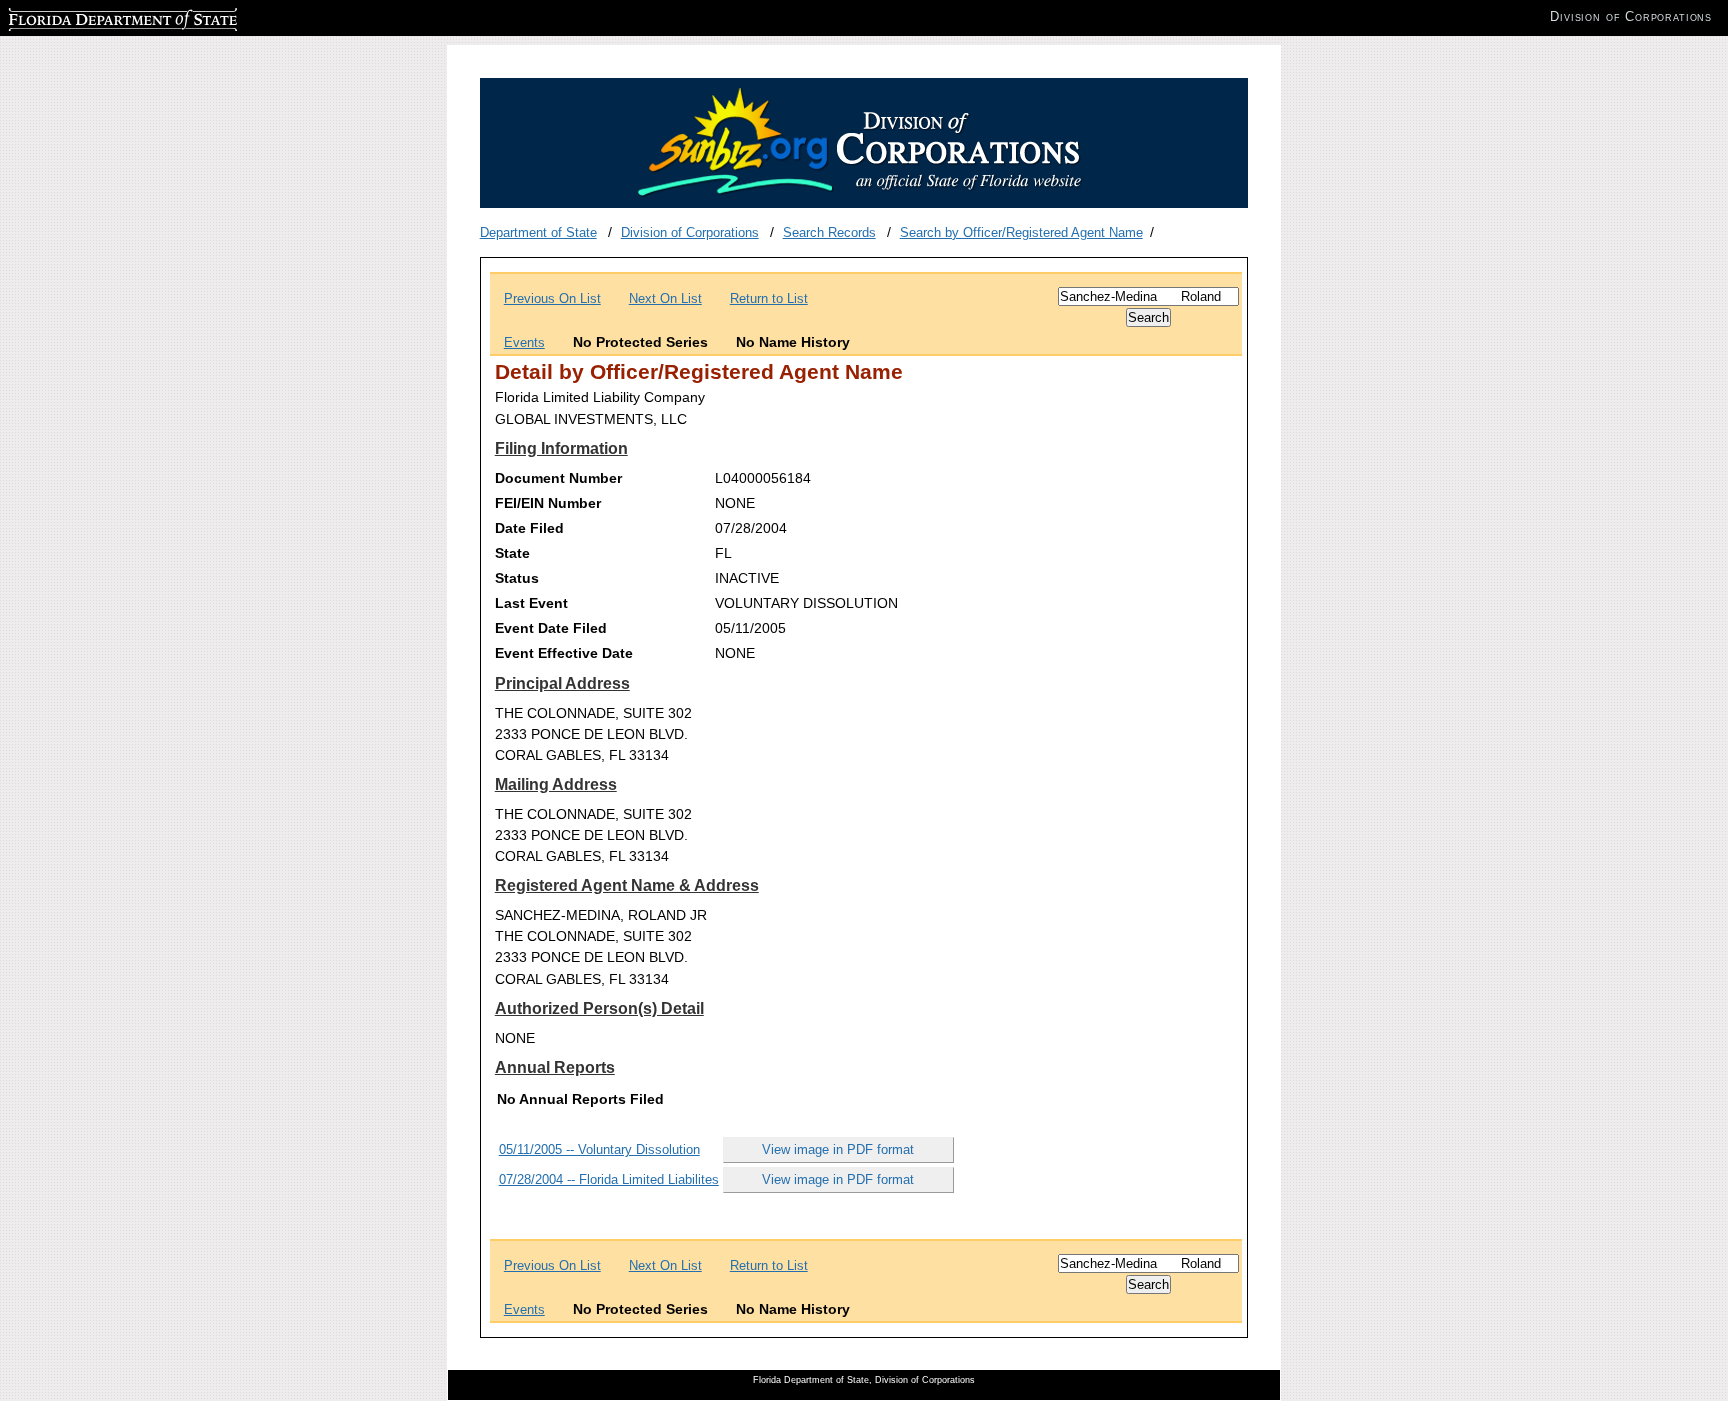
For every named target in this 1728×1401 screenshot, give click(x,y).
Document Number (558, 478)
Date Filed (529, 528)
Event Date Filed (551, 628)
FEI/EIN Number (548, 503)
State (512, 553)
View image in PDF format (838, 1149)
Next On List (665, 298)
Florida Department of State (88, 16)
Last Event (531, 603)
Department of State (538, 232)
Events (524, 342)
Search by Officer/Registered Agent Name (1021, 232)
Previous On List (552, 298)
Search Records (829, 232)
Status (517, 578)
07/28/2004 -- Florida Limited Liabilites (609, 1179)
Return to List (769, 298)
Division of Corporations (690, 232)
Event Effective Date (564, 653)
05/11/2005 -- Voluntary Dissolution (599, 1149)
